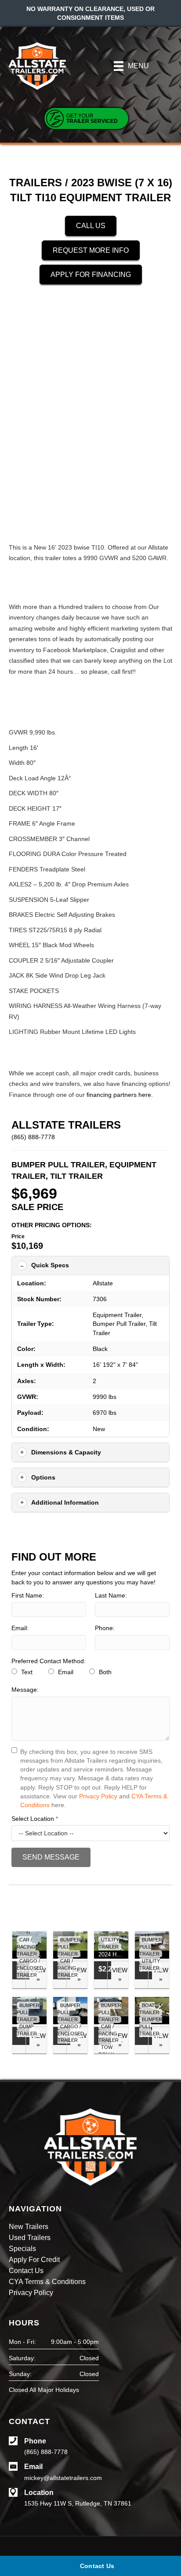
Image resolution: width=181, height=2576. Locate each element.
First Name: (28, 1595)
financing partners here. (120, 1095)
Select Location (35, 1819)
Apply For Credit (34, 2260)
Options (43, 1477)
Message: (25, 1690)
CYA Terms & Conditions (47, 2282)
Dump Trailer (27, 2030)
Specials (22, 2249)
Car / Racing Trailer (27, 1947)
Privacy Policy (98, 1796)
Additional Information (65, 1502)
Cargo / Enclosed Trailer (30, 1968)
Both (104, 1672)
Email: (20, 1628)
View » (120, 1974)
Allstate (103, 1283)
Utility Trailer (109, 1943)
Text (26, 1672)
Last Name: (111, 1595)
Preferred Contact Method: (49, 1661)
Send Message (51, 1857)
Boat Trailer (149, 2009)
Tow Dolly (106, 2051)
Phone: (105, 1628)
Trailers (36, 183)
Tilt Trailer (76, 1176)
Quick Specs (50, 1265)
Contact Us (26, 2271)
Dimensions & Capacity (66, 1452)
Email (65, 1672)
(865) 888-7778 (33, 1137)
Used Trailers (30, 2238)
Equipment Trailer (117, 1315)
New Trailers (29, 2227)
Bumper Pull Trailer (58, 1165)
